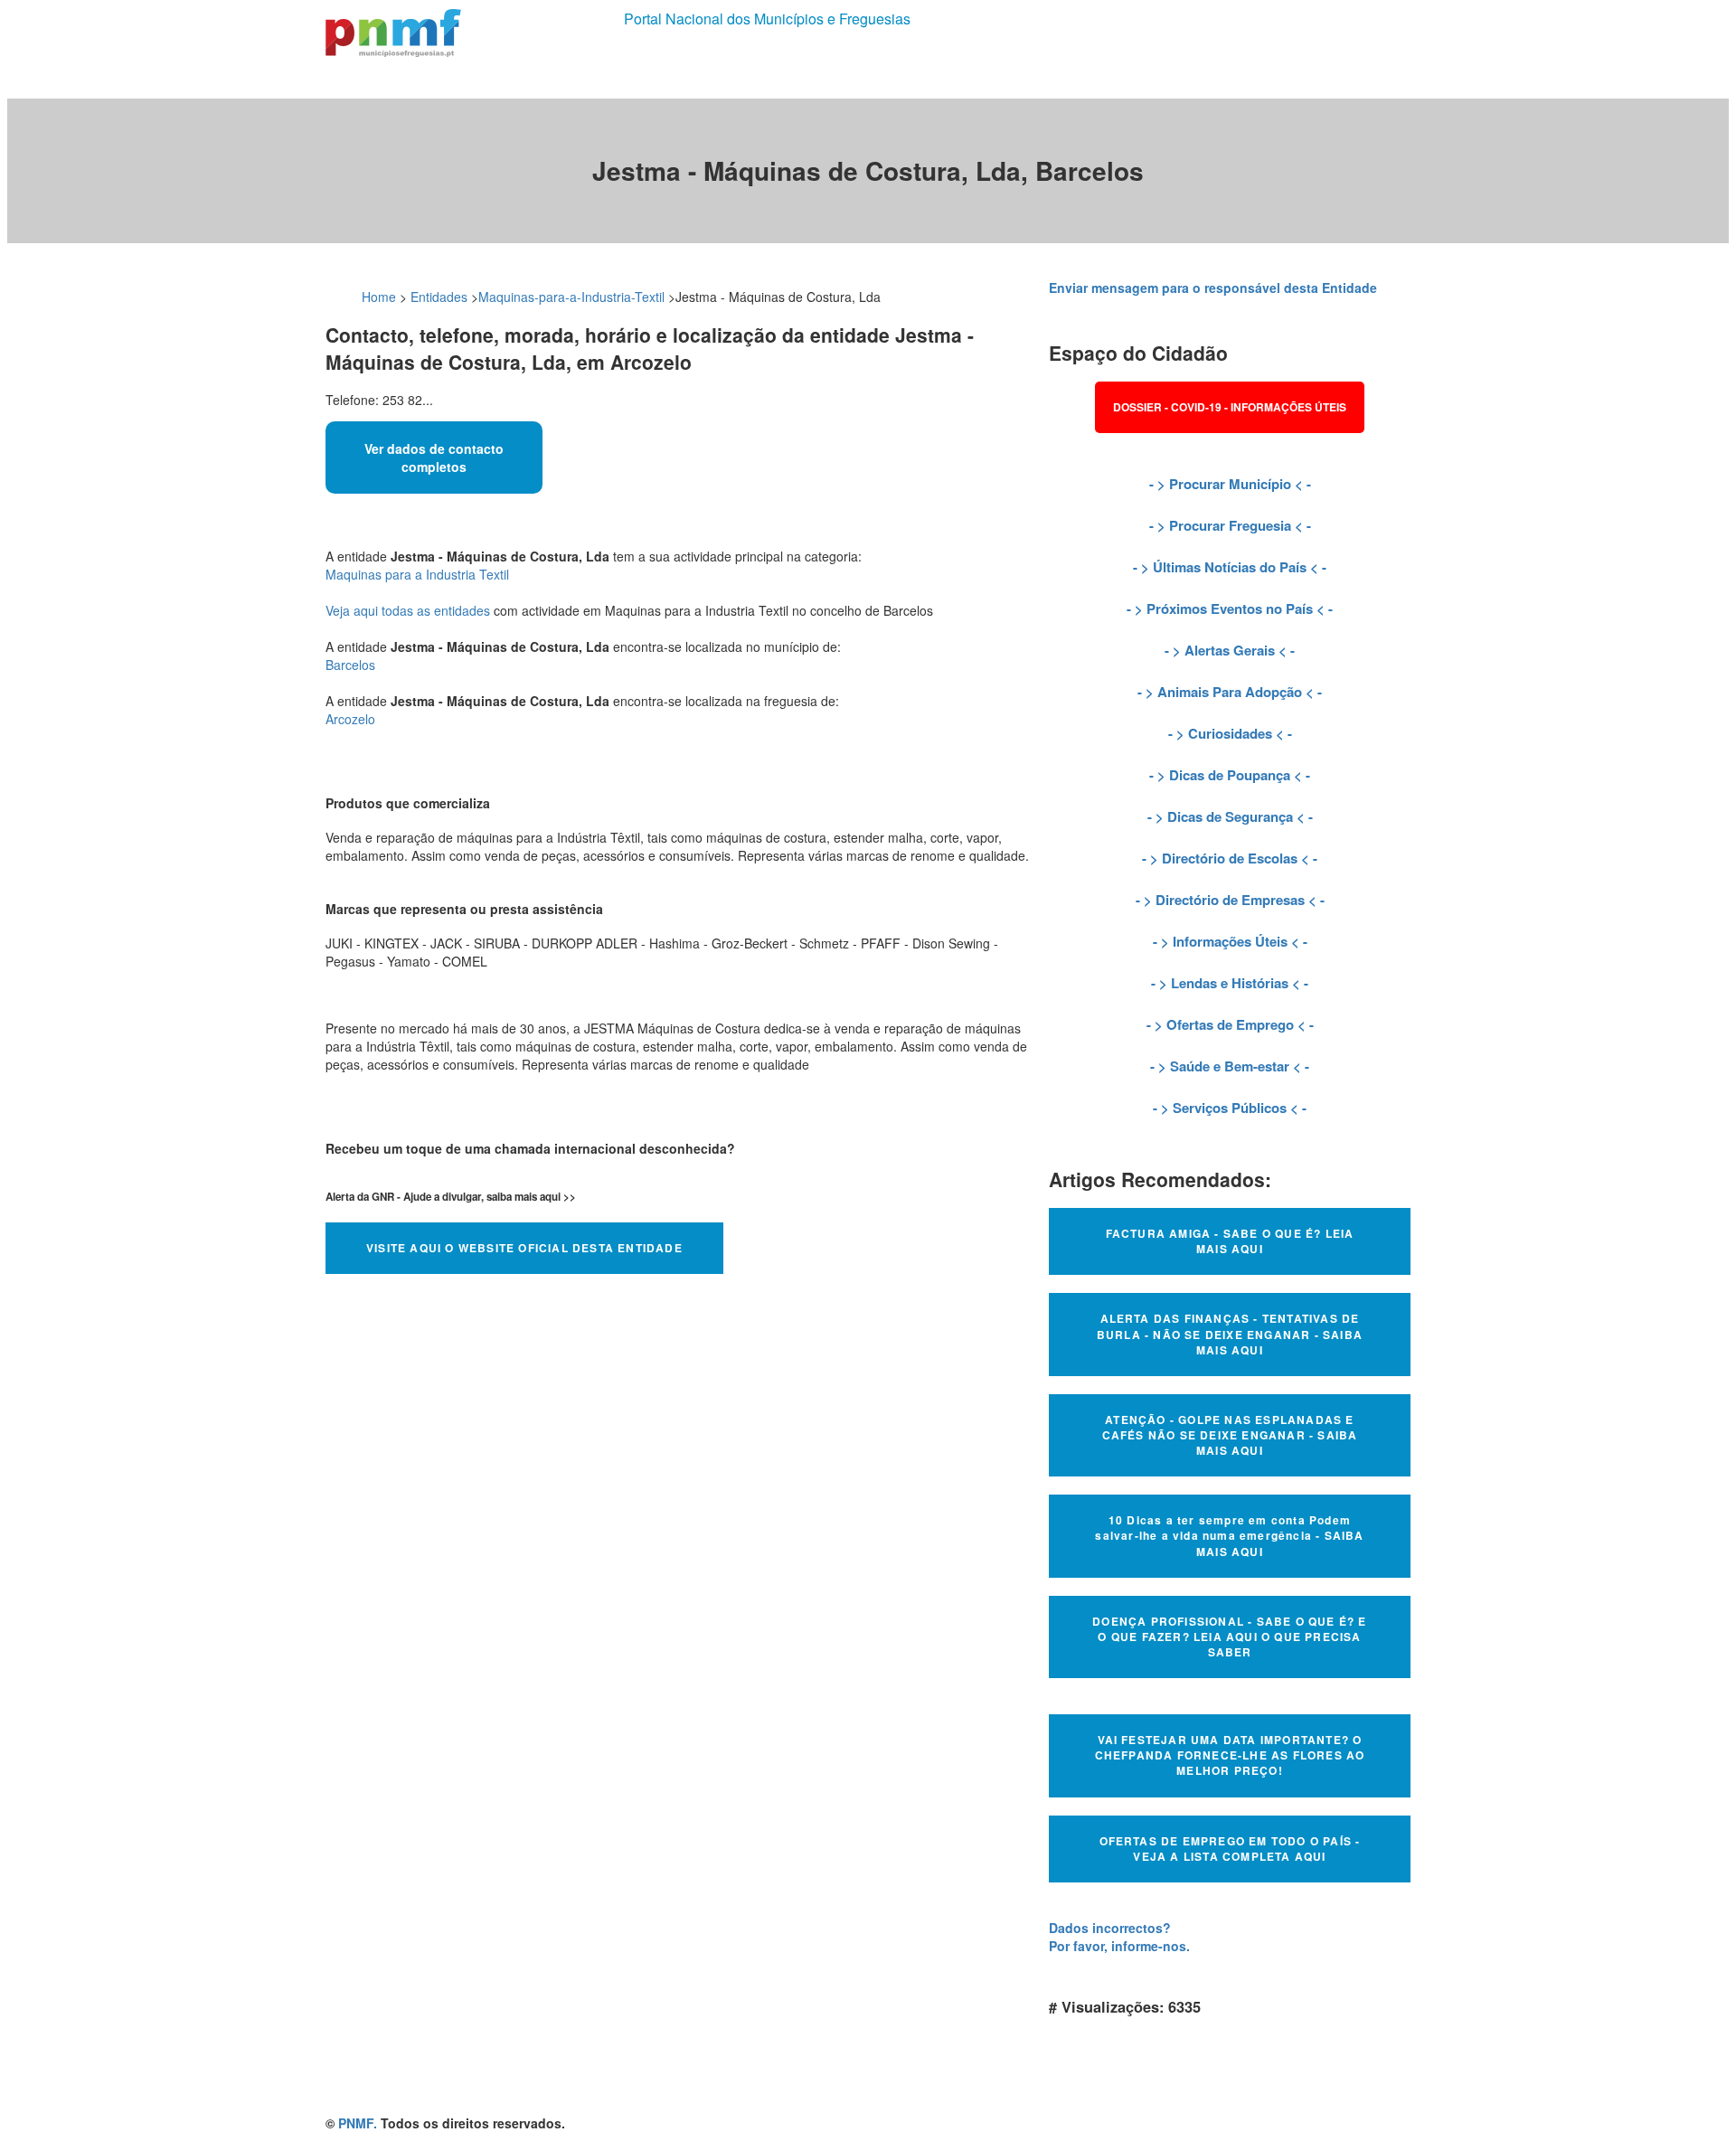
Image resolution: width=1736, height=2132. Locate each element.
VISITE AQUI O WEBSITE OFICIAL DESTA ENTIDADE (524, 1248)
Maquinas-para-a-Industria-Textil (571, 297)
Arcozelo (350, 719)
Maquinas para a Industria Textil (417, 574)
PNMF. (358, 2123)
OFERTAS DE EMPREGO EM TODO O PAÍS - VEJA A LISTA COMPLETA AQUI (1230, 1849)
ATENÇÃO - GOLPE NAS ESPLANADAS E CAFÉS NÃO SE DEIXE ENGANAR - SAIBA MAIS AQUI (1230, 1435)
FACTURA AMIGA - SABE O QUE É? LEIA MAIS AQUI (1230, 1241)
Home (379, 297)
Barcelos (350, 665)
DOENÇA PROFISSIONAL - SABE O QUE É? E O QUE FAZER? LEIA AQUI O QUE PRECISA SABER (1229, 1637)
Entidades (439, 297)
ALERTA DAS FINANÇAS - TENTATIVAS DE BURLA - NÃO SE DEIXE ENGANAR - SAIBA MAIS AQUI (1230, 1334)
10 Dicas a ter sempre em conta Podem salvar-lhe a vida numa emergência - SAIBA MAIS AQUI (1229, 1535)
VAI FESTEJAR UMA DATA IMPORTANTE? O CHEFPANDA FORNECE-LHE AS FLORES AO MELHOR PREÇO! (1230, 1755)
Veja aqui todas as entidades (408, 610)
